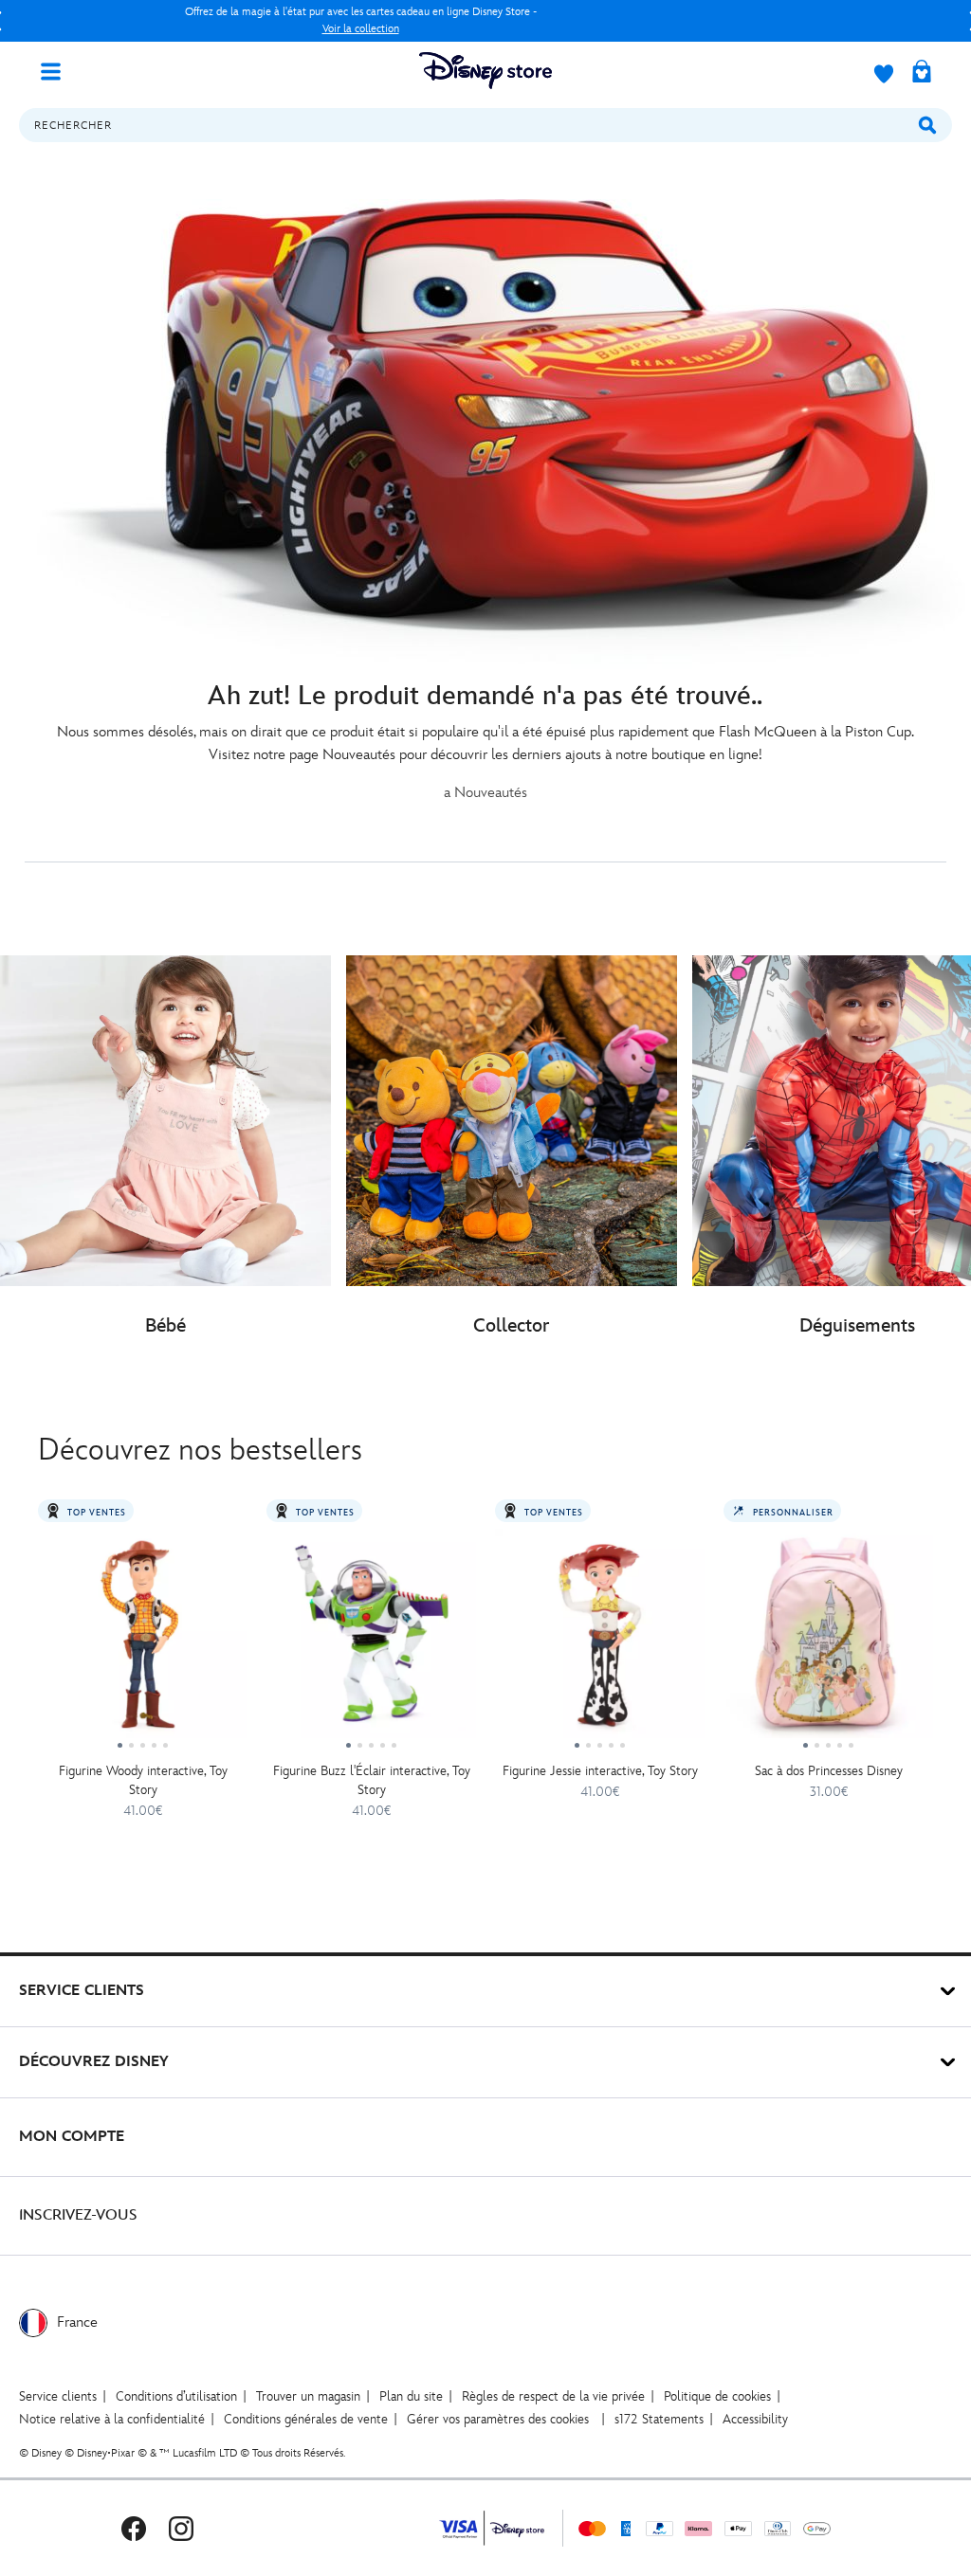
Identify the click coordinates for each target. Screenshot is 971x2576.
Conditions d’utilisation (176, 2396)
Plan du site (411, 2396)
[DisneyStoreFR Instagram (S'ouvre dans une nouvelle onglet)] (181, 2528)
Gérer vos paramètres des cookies (498, 2419)
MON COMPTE (72, 2137)
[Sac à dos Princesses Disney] (828, 1641)
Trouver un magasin (308, 2396)
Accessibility (755, 2419)
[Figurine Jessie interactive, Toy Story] (600, 1641)
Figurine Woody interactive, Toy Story (143, 1780)
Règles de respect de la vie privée (553, 2396)
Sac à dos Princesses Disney (829, 1771)
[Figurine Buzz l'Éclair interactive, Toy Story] (371, 1641)
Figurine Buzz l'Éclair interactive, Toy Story (372, 1780)
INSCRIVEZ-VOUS (78, 2215)
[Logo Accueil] (485, 71)
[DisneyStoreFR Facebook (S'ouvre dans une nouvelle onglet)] (134, 2528)
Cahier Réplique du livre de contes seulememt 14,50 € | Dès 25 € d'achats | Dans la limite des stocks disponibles (361, 20)
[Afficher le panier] (922, 73)
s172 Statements (659, 2419)
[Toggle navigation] (58, 70)
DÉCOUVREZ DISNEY (94, 2062)
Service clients (58, 2396)
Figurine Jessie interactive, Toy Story (600, 1771)
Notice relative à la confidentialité (112, 2419)
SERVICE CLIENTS (82, 1991)
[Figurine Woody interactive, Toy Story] (143, 1641)
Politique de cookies (717, 2396)
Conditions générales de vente (306, 2419)
